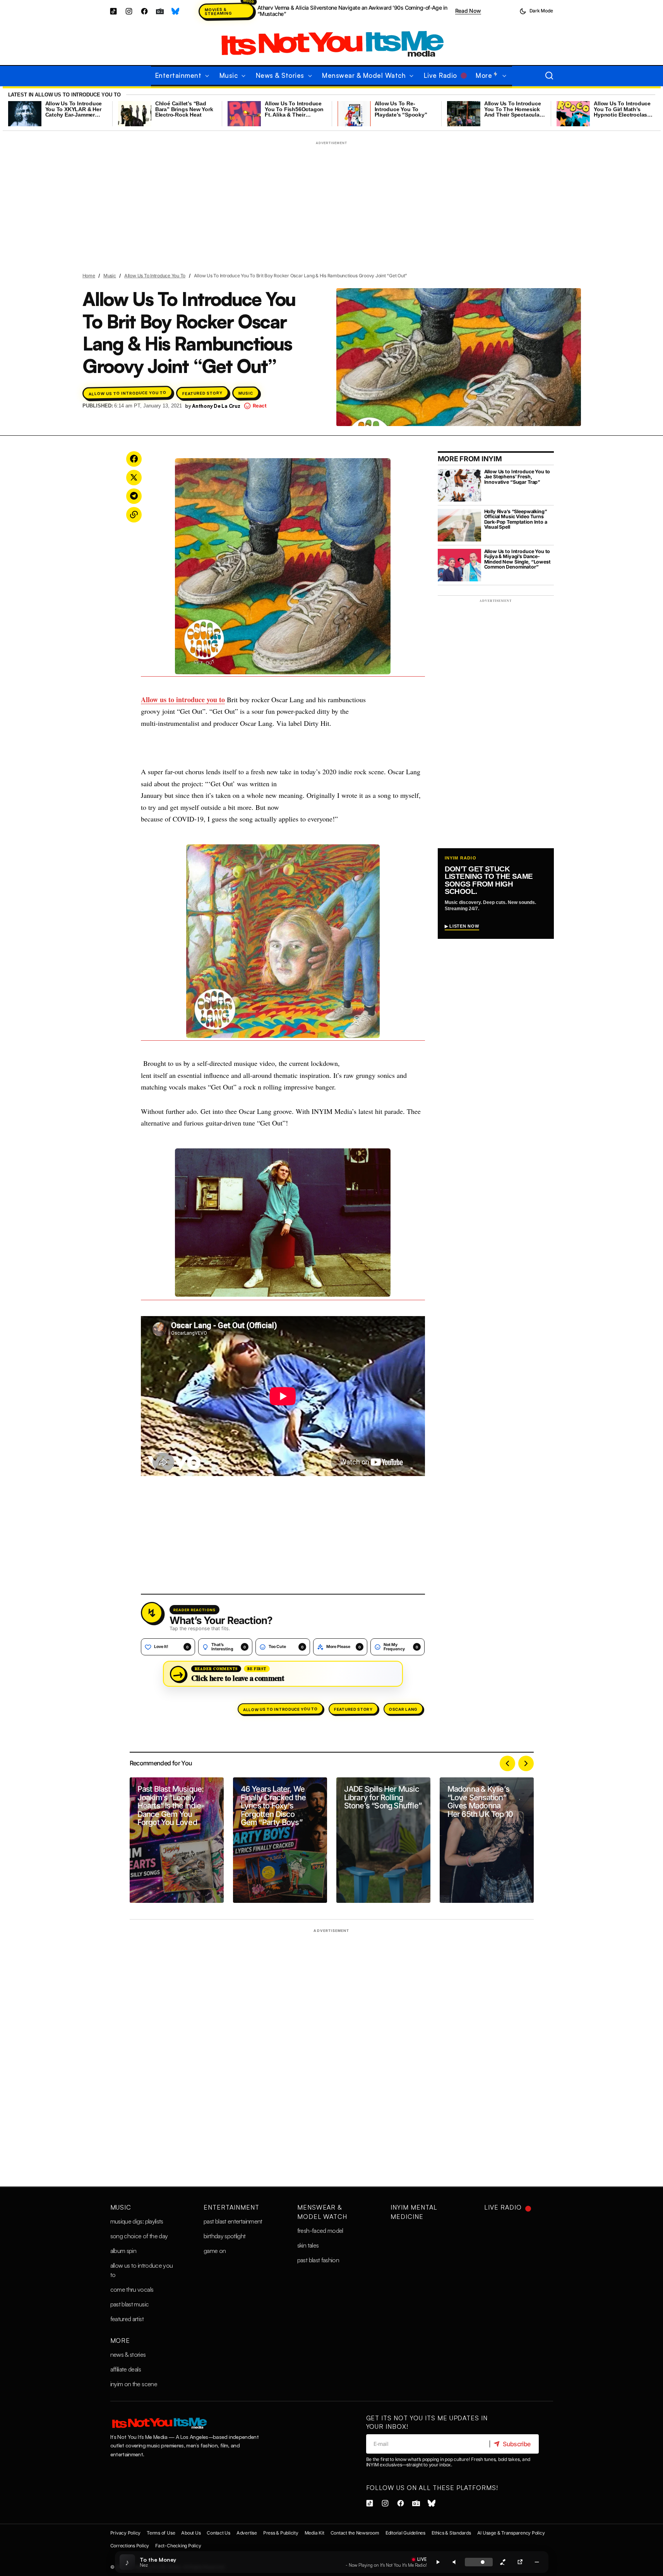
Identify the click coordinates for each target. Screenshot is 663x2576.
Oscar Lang (403, 1709)
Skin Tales (308, 2245)
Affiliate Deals (126, 2369)
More (120, 2341)
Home (89, 276)
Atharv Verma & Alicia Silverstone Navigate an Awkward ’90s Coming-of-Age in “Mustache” (352, 11)
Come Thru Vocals (132, 2289)
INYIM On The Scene (134, 2384)
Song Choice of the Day (139, 2236)
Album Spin (123, 2251)
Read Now (468, 11)
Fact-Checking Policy (178, 2546)
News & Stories (128, 2354)
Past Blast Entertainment (233, 2221)
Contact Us (218, 2533)
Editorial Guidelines (405, 2533)
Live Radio (503, 2207)
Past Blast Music (130, 2304)
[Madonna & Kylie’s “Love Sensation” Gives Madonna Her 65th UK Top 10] (487, 1840)
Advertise (247, 2533)
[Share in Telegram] (134, 496)
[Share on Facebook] (134, 459)
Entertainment (231, 2207)
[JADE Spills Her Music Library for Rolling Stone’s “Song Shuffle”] (383, 1840)
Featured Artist (127, 2319)
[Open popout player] (520, 2562)
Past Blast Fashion (318, 2260)
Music (110, 276)
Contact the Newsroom (355, 2533)
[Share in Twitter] (134, 478)
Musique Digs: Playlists (137, 2221)
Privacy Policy (126, 2533)
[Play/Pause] (438, 2562)
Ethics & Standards (451, 2533)
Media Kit (314, 2533)
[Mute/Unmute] (455, 2562)
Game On (215, 2251)
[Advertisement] (332, 202)
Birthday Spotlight (224, 2236)
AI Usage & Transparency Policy (511, 2533)
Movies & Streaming (218, 11)
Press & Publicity (281, 2533)
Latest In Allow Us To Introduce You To (64, 95)
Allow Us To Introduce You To (155, 276)
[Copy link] (134, 515)
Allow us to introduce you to (183, 699)
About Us (191, 2533)
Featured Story (202, 393)
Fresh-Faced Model (320, 2231)
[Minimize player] (537, 2562)
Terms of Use (161, 2533)
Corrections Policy (130, 2546)
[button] (536, 11)
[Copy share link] (503, 2562)
